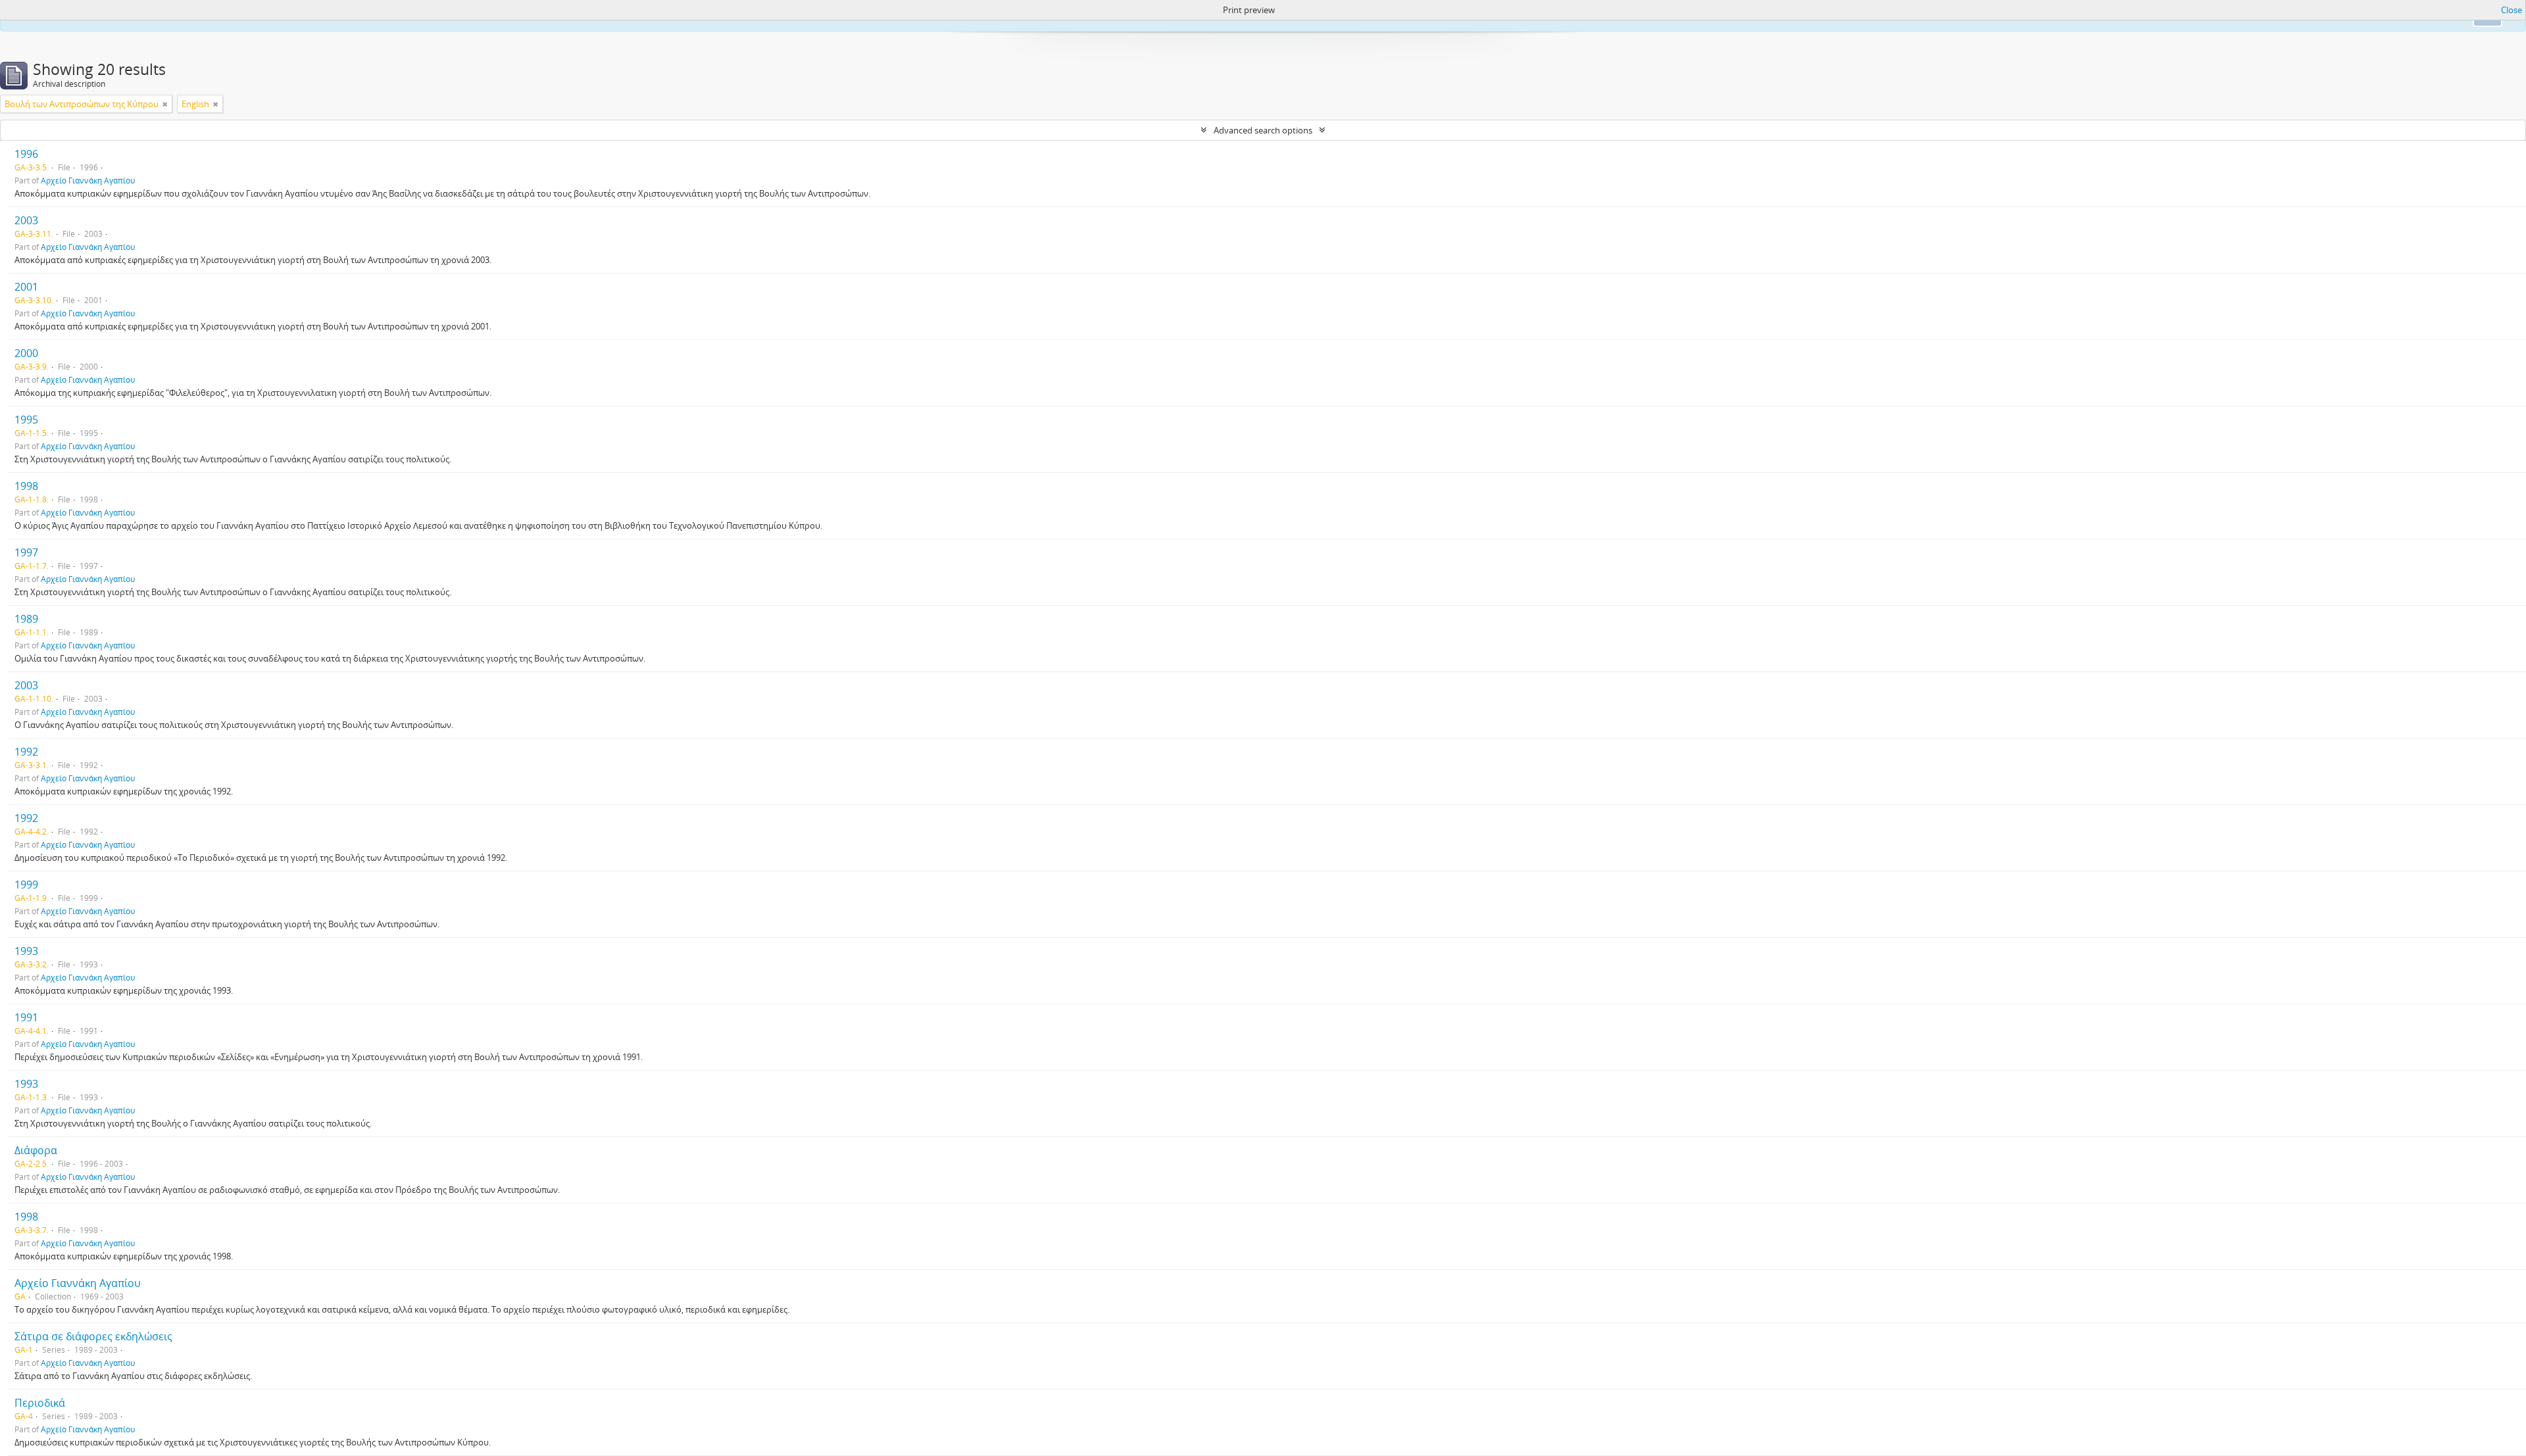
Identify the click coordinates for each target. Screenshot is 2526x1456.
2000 (26, 353)
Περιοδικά (40, 1403)
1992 (26, 752)
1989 (26, 619)
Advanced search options (1263, 130)
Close (2512, 10)
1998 (26, 486)
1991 (26, 1017)
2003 (26, 220)
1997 (26, 552)
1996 (26, 154)
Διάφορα (36, 1150)
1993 (26, 951)
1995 (26, 420)
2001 (26, 287)
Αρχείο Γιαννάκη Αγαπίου (88, 180)
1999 (26, 885)
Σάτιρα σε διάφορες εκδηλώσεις (93, 1336)
